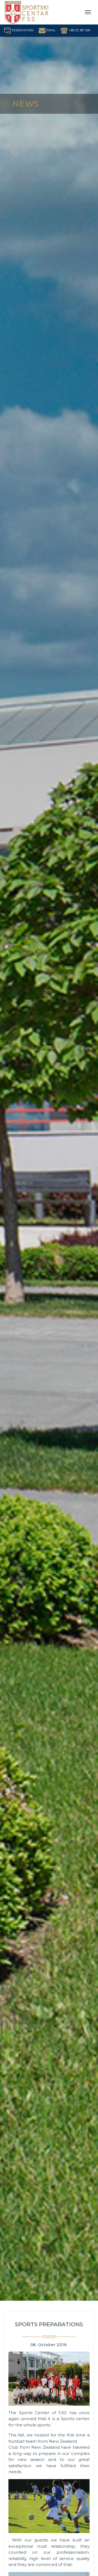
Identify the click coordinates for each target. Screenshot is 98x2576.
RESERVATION (22, 30)
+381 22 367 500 (79, 30)
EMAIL (50, 30)
